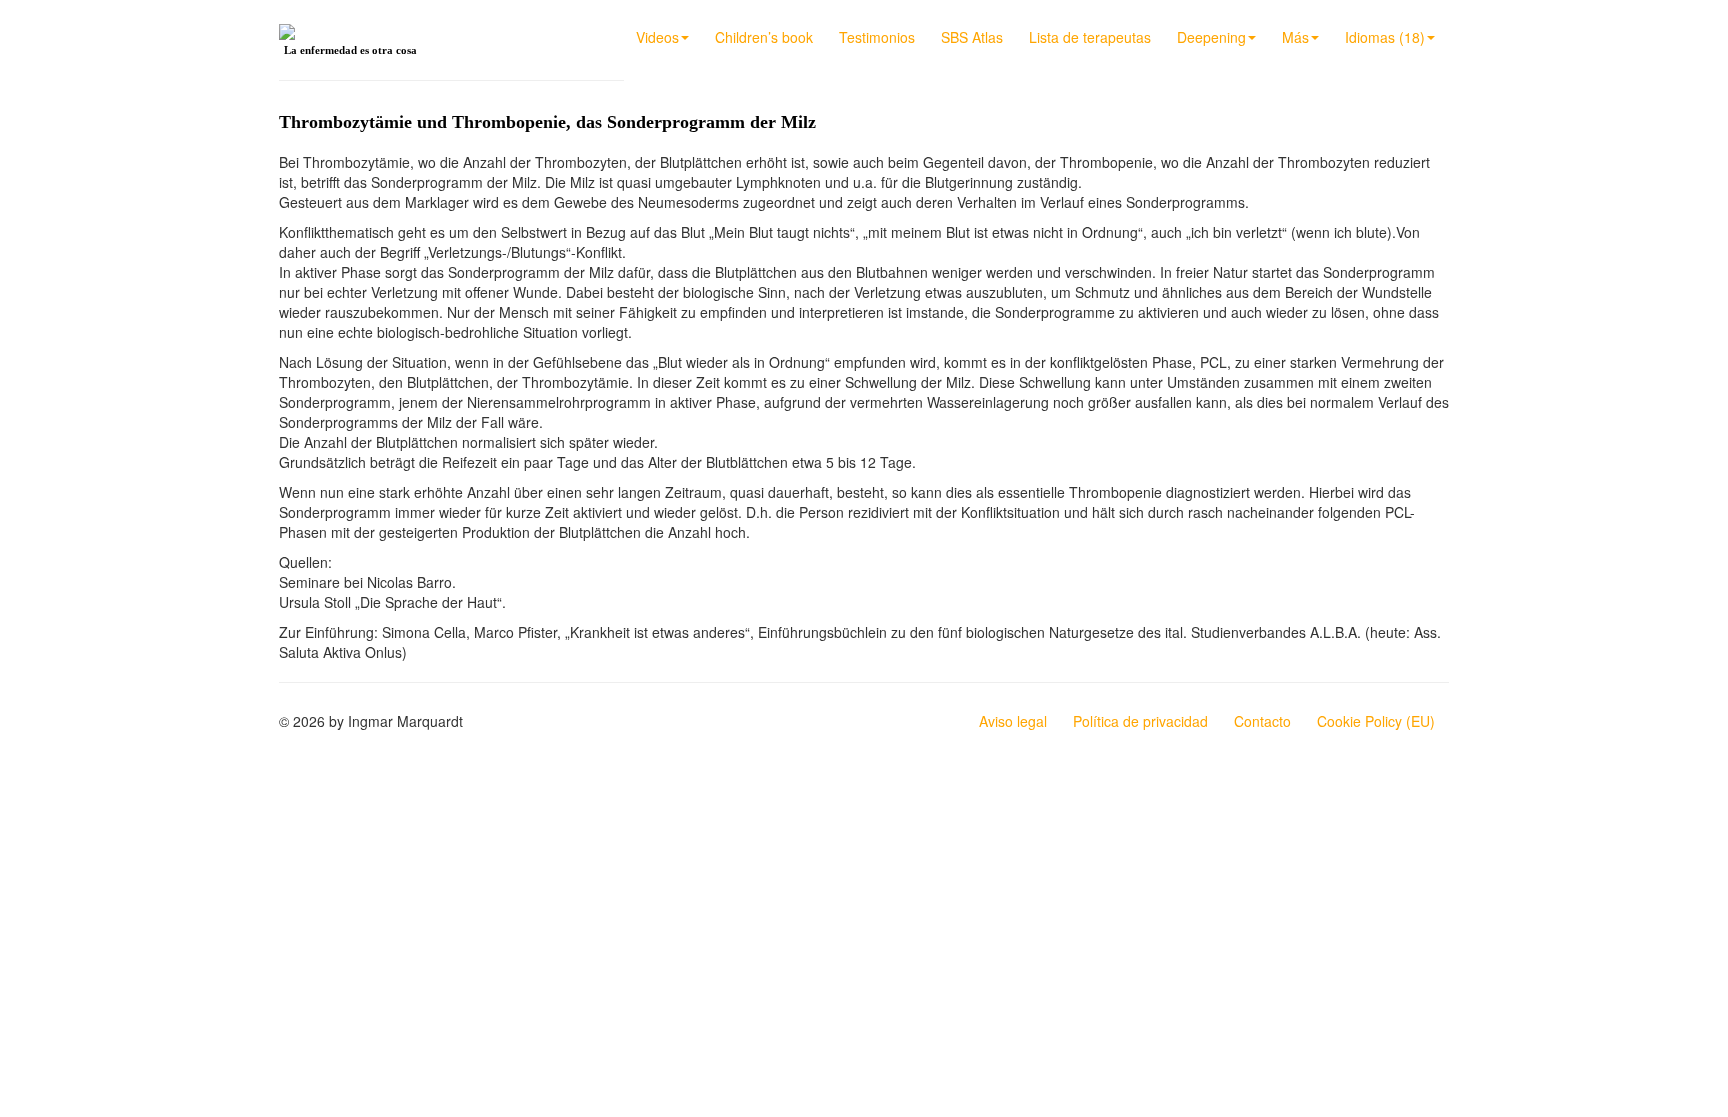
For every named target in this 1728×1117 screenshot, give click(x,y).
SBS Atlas (972, 37)
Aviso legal (1013, 721)
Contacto (1262, 721)
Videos (657, 37)
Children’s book (764, 37)
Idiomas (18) (1385, 37)
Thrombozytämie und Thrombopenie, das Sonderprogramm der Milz (547, 122)
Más (1295, 37)
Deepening (1211, 37)
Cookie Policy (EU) (1376, 721)
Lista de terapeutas (1090, 37)
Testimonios (877, 37)
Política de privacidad (1140, 721)
